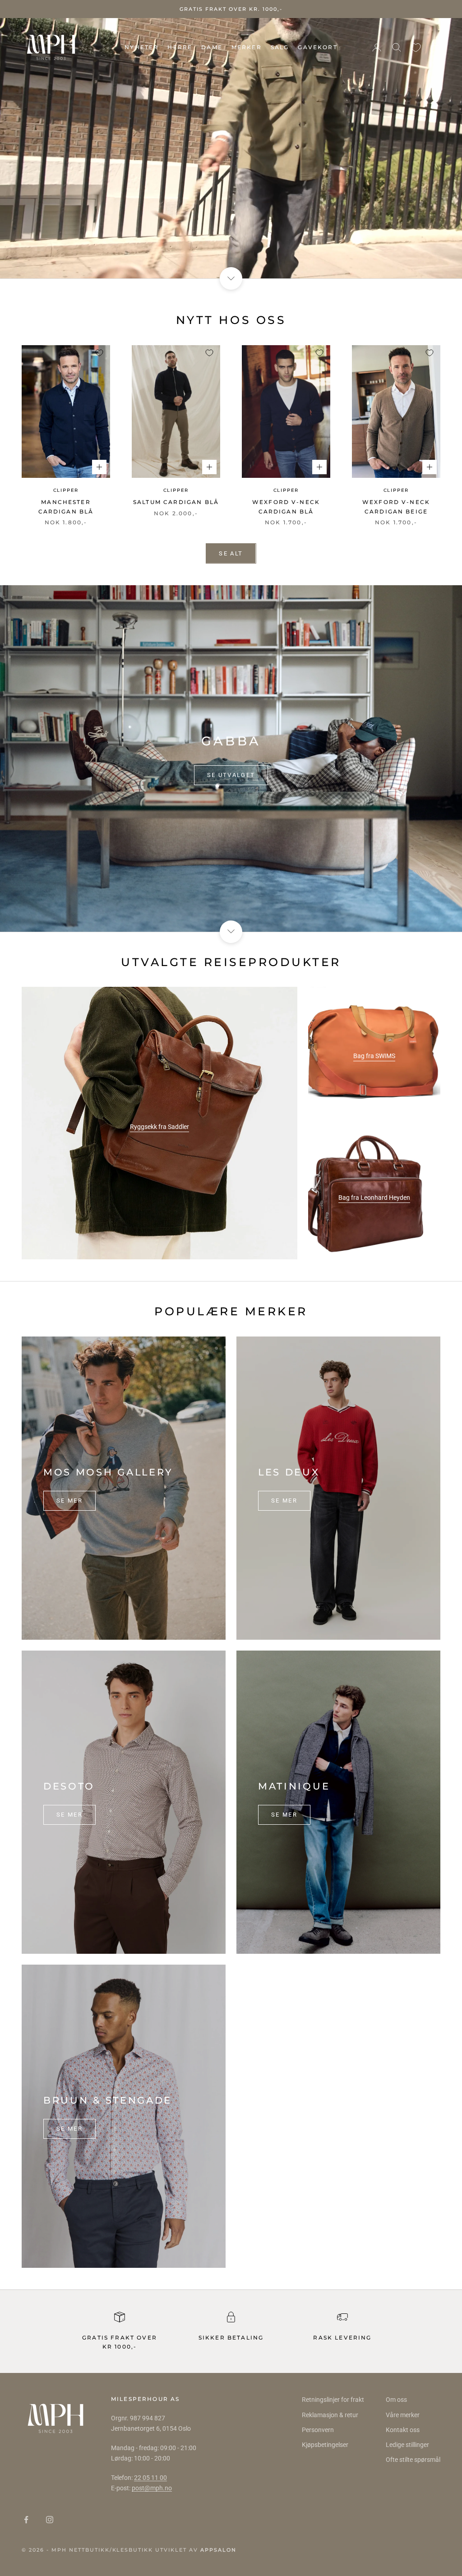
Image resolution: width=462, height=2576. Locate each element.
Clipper (66, 490)
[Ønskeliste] (416, 48)
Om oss (396, 2400)
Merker (247, 47)
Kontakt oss (403, 2430)
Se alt (231, 553)
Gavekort (317, 47)
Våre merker (403, 2415)
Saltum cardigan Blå (176, 502)
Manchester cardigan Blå (66, 506)
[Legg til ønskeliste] (99, 353)
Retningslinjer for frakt (333, 2400)
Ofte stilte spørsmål (413, 2460)
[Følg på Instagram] (50, 2520)
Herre (180, 47)
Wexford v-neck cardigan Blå (286, 506)
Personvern (318, 2430)
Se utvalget (231, 775)
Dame (212, 47)
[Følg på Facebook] (26, 2520)
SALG (280, 47)
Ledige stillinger (407, 2445)
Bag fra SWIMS (374, 1056)
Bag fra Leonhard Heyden (374, 1198)
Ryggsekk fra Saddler (159, 1127)
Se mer (69, 1501)
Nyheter (141, 47)
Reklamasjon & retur (330, 2415)
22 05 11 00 (150, 2478)
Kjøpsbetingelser (325, 2445)
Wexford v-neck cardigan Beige (396, 506)
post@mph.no (152, 2488)
